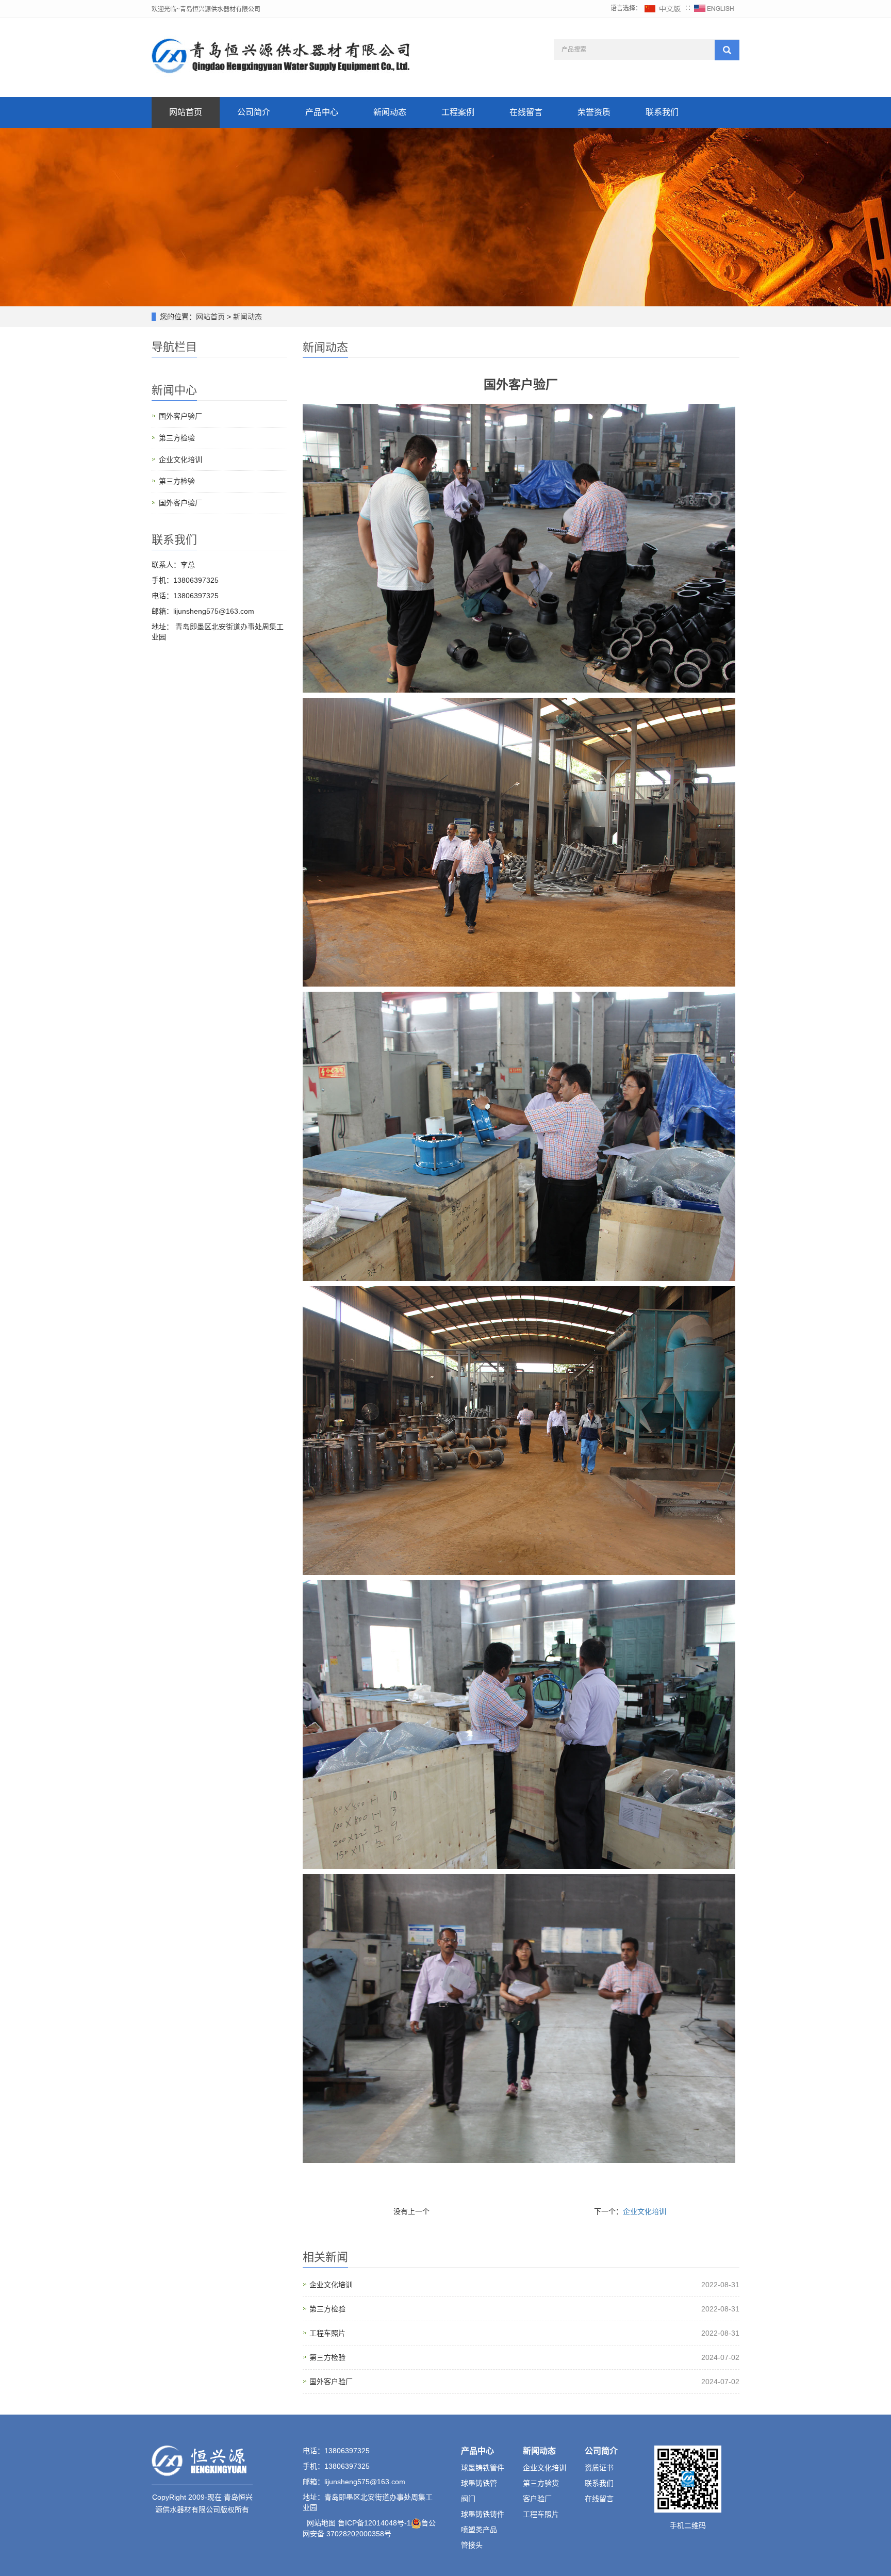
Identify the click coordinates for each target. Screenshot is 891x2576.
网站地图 (321, 2523)
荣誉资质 (594, 112)
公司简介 (254, 112)
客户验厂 (537, 2499)
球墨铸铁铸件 (483, 2514)
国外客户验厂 (331, 2382)
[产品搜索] (727, 50)
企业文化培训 (645, 2211)
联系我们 (662, 112)
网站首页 (186, 112)
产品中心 (322, 112)
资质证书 (599, 2468)
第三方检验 (327, 2309)
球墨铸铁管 (479, 2483)
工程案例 (458, 112)
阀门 (468, 2499)
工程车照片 (327, 2333)
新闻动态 (390, 112)
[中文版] (663, 8)
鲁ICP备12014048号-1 (374, 2523)
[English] (714, 8)
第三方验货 (541, 2483)
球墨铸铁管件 (483, 2468)
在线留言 (526, 112)
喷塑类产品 (479, 2530)
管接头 (472, 2545)
